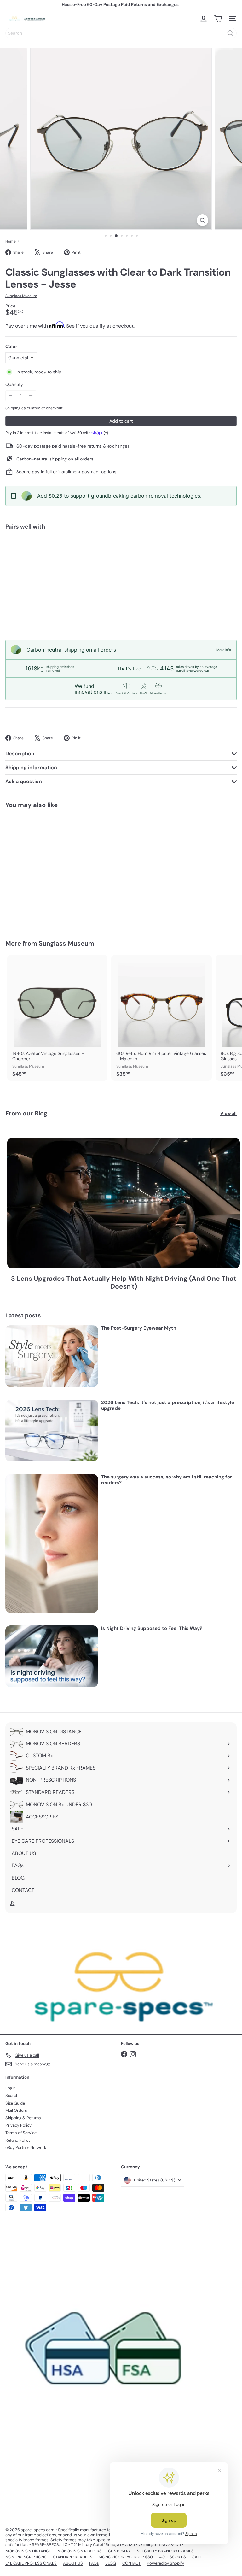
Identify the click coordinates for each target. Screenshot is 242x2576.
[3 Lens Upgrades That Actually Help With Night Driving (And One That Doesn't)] (124, 1203)
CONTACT (131, 2563)
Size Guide (15, 2103)
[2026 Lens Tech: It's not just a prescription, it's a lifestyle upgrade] (52, 1431)
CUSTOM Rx (119, 2551)
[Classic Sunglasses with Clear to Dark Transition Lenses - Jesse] (121, 557)
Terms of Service (21, 2133)
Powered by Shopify (165, 2563)
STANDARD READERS (73, 2557)
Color (11, 346)
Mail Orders (16, 2110)
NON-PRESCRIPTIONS (26, 2557)
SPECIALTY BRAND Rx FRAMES (165, 2551)
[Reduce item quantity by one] (11, 396)
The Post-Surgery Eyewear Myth (139, 1328)
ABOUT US (73, 2563)
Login (10, 2088)
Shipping (13, 408)
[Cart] (218, 19)
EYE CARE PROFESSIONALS (31, 2563)
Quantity (14, 385)
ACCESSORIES (173, 2557)
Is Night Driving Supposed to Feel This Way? (152, 1628)
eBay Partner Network (26, 2148)
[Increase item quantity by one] (31, 396)
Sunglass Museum (66, 943)
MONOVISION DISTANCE (28, 2551)
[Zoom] (202, 220)
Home (11, 241)
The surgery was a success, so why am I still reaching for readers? (167, 1480)
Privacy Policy (18, 2125)
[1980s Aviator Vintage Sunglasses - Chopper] (57, 1018)
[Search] (230, 33)
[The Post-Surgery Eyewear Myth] (52, 1356)
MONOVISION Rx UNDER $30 (126, 2557)
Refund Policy (18, 2140)
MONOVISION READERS (80, 2551)
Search (12, 2096)
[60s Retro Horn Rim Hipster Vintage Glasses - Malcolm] (161, 1018)
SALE (197, 2557)
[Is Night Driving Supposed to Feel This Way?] (52, 1656)
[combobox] (121, 33)
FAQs (94, 2563)
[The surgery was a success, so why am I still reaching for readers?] (52, 1543)
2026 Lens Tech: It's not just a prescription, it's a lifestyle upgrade (168, 1405)
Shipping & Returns (23, 2118)
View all (228, 1113)
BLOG (111, 2563)
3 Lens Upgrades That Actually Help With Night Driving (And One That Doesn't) (124, 1283)
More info (224, 650)
